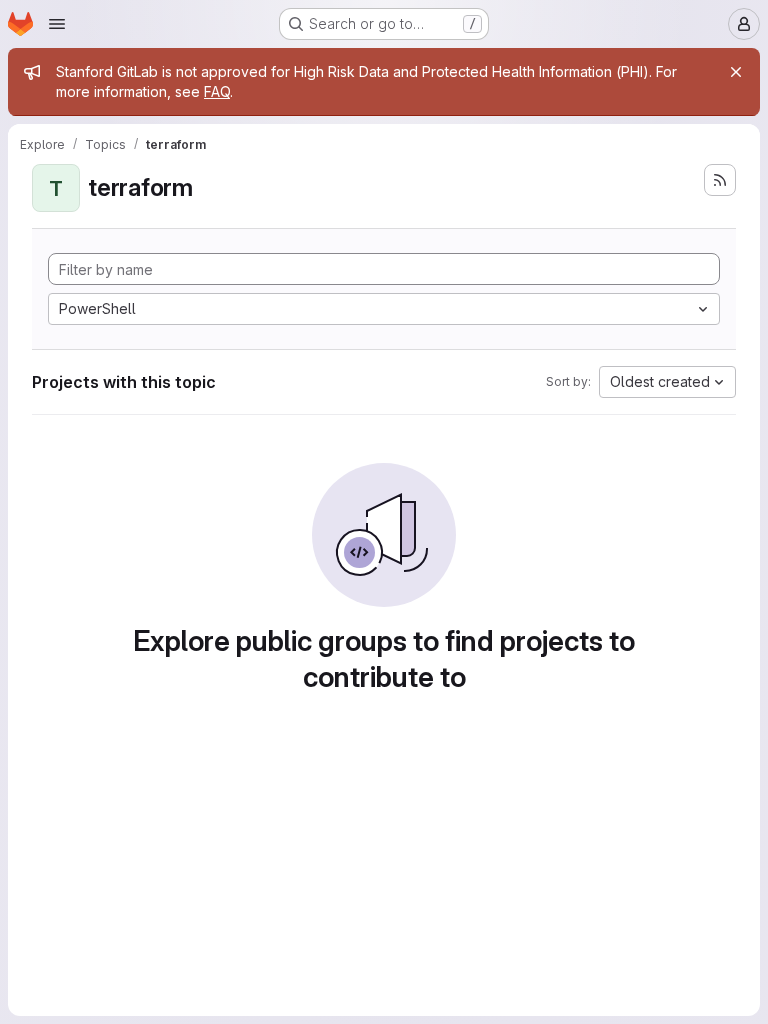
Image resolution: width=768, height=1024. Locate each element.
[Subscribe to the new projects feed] (720, 180)
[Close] (736, 72)
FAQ (217, 91)
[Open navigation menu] (57, 24)
